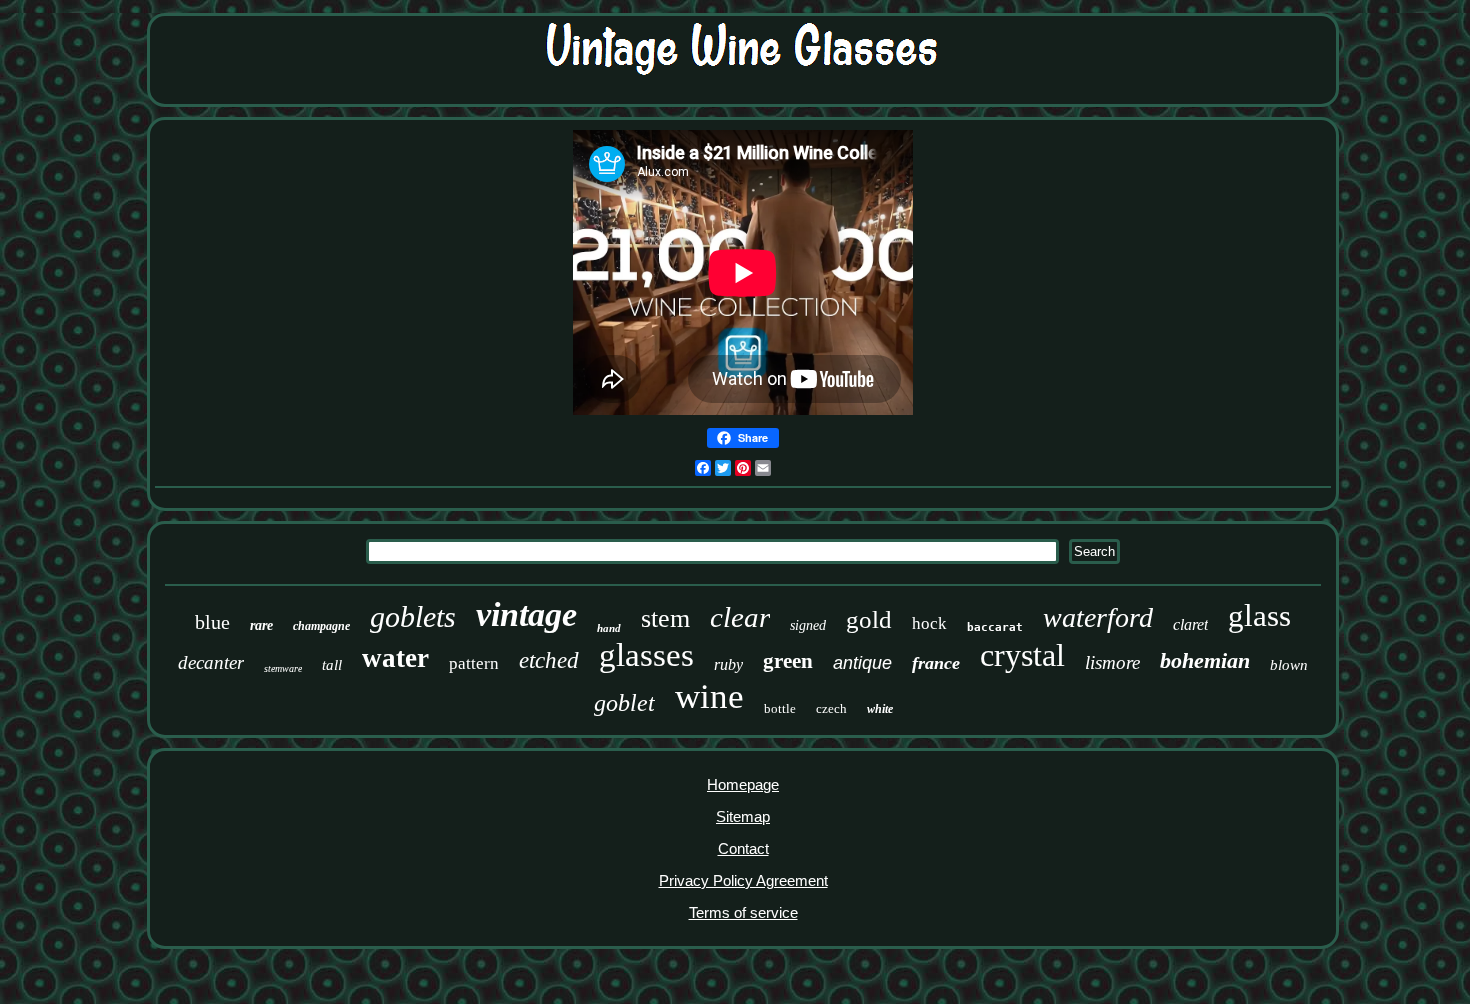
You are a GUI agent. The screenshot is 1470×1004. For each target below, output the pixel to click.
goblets (413, 616)
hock (929, 623)
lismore (1112, 662)
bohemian (1205, 660)
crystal (1022, 655)
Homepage (743, 784)
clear (740, 617)
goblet (624, 703)
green (788, 661)
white (880, 709)
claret (1190, 624)
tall (332, 665)
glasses (646, 655)
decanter (211, 662)
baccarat (995, 627)
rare (261, 625)
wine (709, 696)
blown (1289, 665)
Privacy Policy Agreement (743, 880)
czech (831, 708)
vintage (526, 614)
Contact (743, 848)
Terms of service (743, 912)
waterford (1098, 617)
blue (212, 622)
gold (869, 619)
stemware (283, 668)
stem (665, 618)
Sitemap (743, 816)
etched (549, 660)
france (936, 663)
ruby (728, 664)
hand (609, 628)
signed (808, 625)
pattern (474, 663)
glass (1259, 615)
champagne (321, 626)
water (395, 658)
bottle (780, 708)
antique (862, 663)
